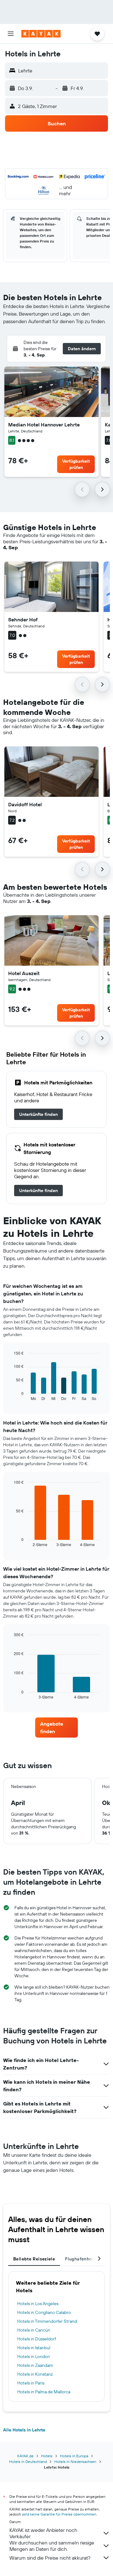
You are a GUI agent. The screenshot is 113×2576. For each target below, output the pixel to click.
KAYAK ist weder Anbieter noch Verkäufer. (43, 2533)
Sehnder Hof (23, 620)
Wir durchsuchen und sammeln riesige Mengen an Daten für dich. (52, 2546)
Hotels (47, 2456)
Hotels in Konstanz (35, 2374)
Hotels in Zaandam (35, 2365)
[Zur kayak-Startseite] (41, 34)
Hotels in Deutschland (28, 2462)
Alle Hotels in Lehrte (24, 2430)
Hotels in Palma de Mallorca (44, 2392)
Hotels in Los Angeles (38, 2304)
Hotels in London (34, 2356)
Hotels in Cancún (34, 2330)
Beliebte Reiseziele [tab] (34, 2259)
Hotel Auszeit (24, 973)
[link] (38, 1114)
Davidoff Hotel (25, 804)
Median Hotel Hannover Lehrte (44, 425)
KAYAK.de (25, 2456)
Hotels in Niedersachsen (75, 2462)
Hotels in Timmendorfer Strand (47, 2321)
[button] (11, 34)
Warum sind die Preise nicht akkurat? (50, 2558)
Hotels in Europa (74, 2456)
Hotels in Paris (31, 2383)
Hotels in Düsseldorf (37, 2339)
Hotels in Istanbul (34, 2348)
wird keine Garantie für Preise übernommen (59, 2514)
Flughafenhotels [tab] (82, 2259)
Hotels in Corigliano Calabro (44, 2312)
